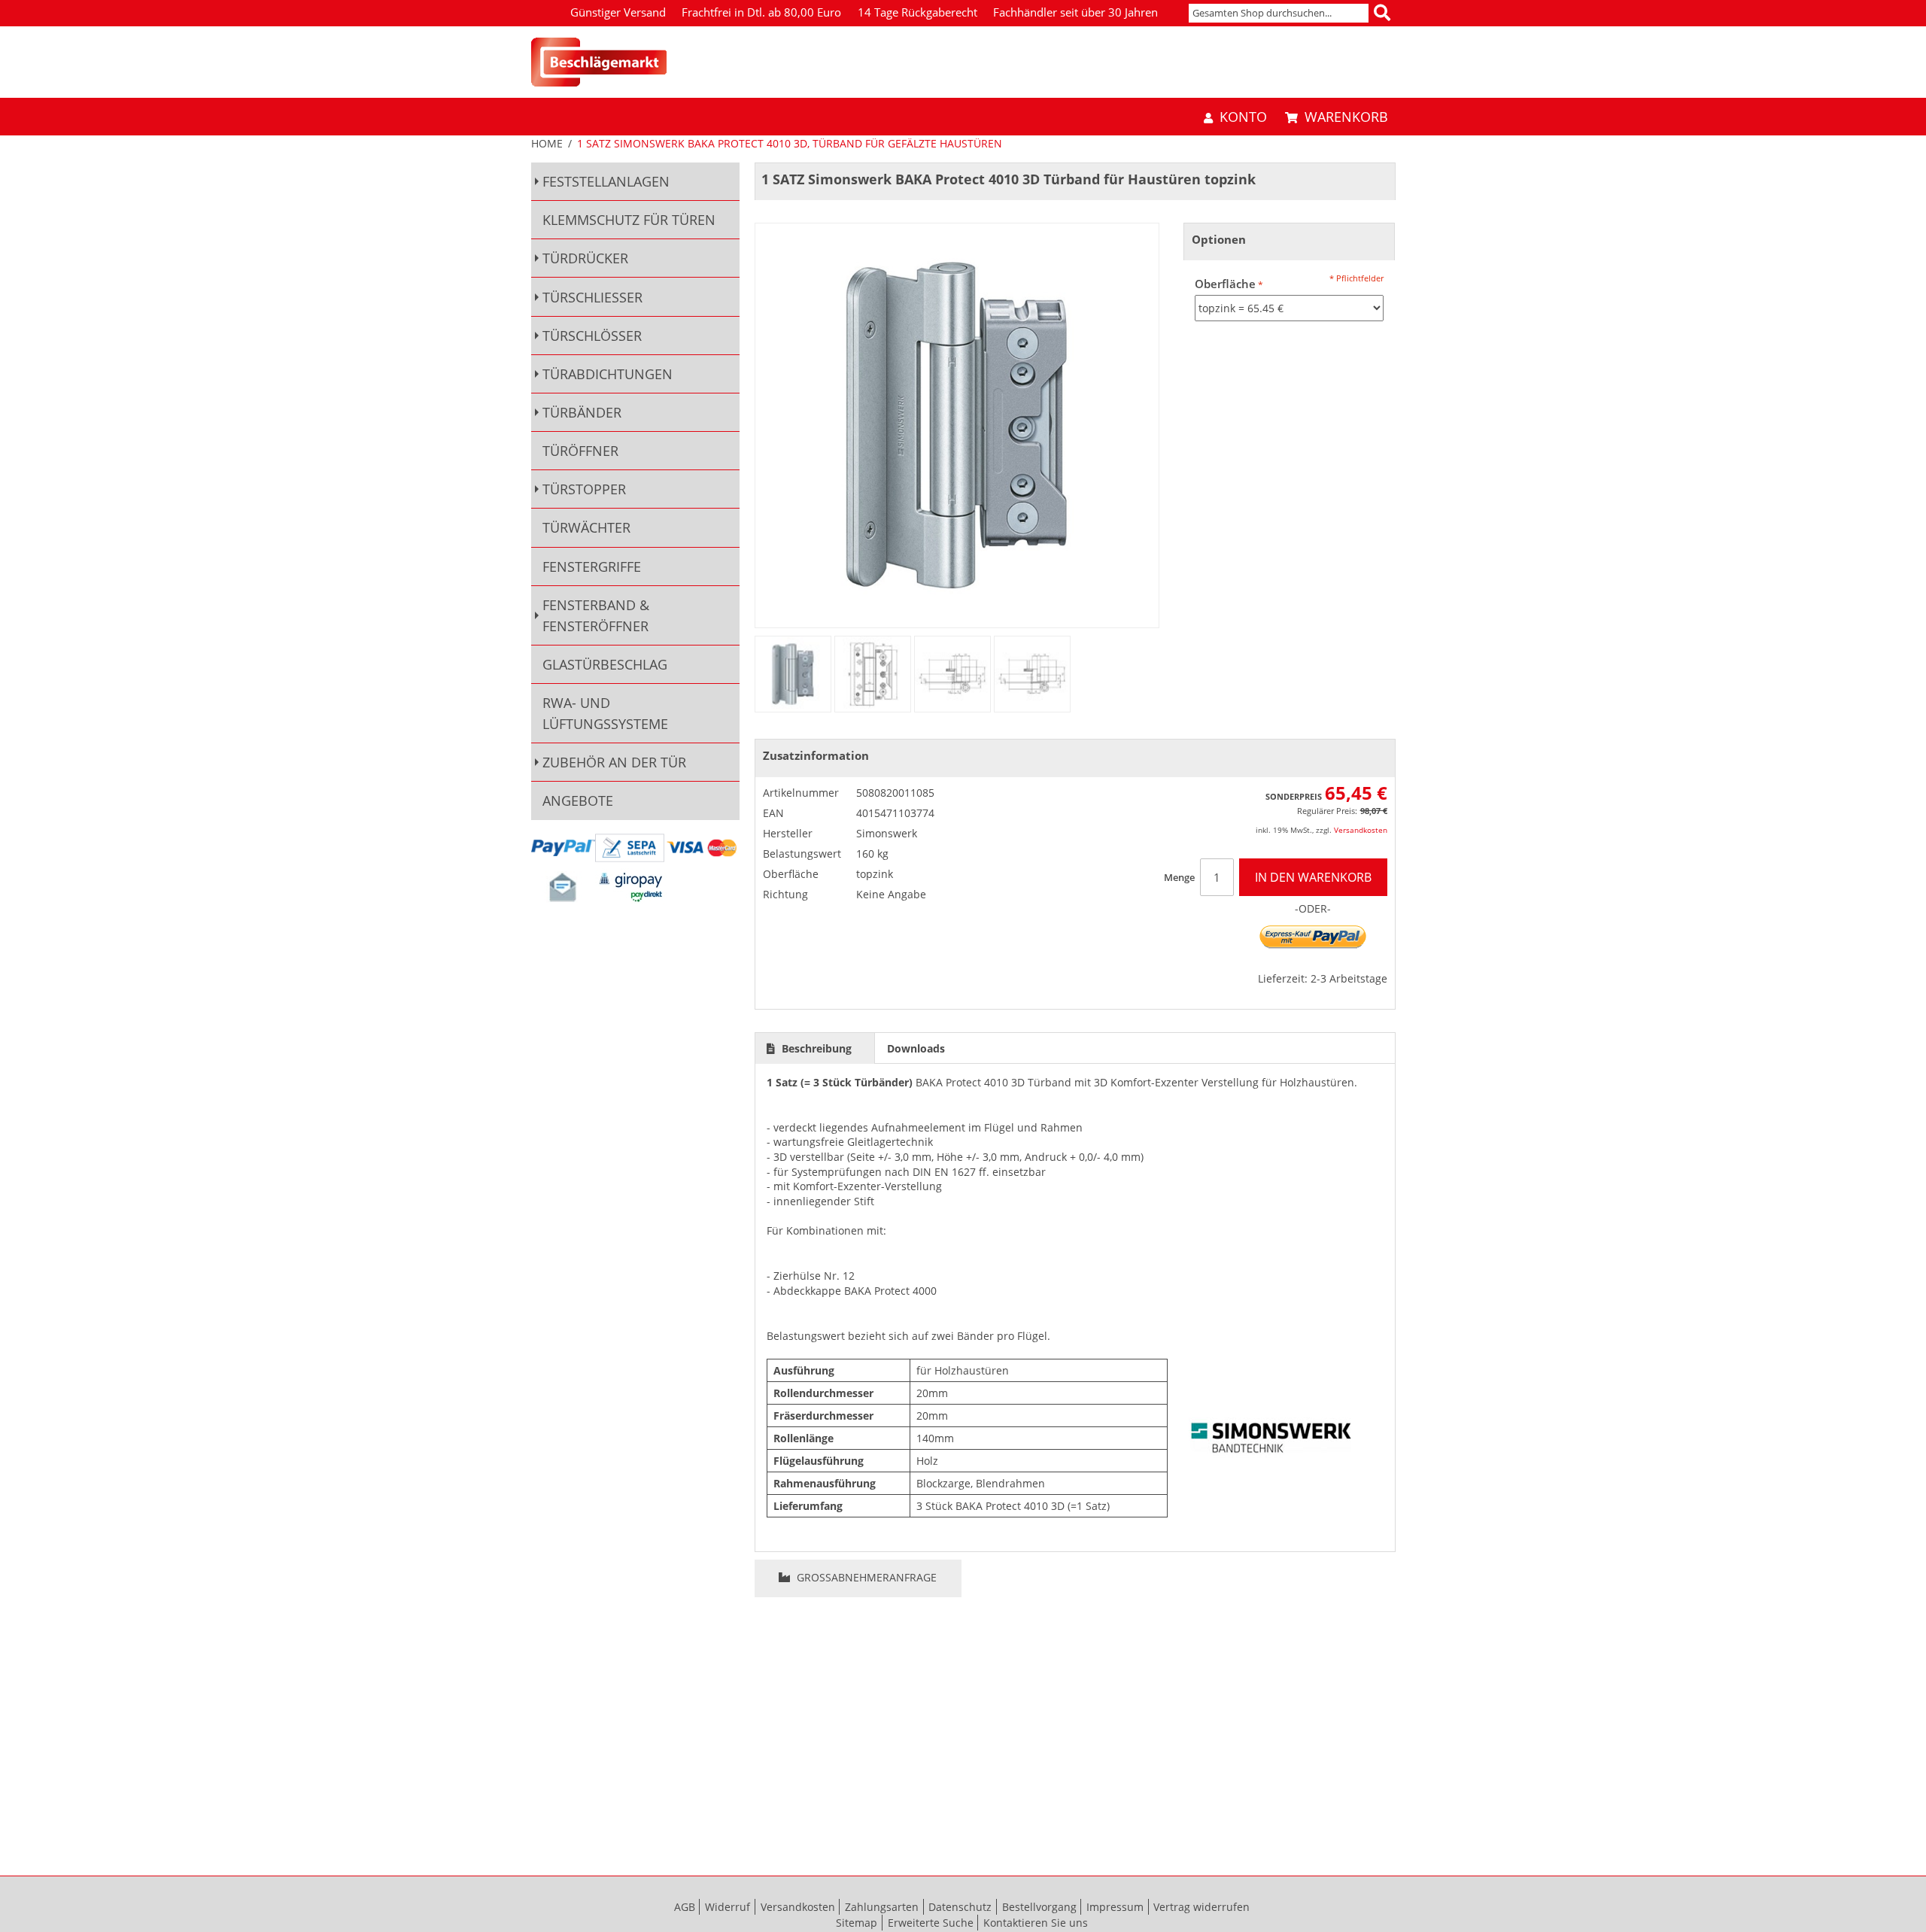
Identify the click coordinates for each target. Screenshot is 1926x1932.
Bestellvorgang (1039, 1907)
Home (547, 143)
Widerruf (728, 1907)
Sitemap (857, 1923)
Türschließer (592, 297)
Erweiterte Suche (931, 1923)
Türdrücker (585, 258)
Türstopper (584, 489)
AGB (685, 1907)
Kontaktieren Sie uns (1036, 1923)
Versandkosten (1361, 830)
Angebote (578, 800)
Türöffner (580, 451)
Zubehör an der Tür (614, 762)
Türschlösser (592, 336)
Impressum (1115, 1907)
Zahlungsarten (882, 1907)
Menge (1179, 877)
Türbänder (582, 412)
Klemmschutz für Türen (629, 220)
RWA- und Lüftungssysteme (605, 713)
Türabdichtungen (608, 374)
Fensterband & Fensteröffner (596, 615)
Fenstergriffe (592, 567)
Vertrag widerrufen (1201, 1907)
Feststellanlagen (606, 181)
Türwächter (586, 527)
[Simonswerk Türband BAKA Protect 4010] (793, 674)
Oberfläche (1225, 284)
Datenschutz (960, 1907)
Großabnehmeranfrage (865, 1577)
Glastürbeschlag (605, 664)
